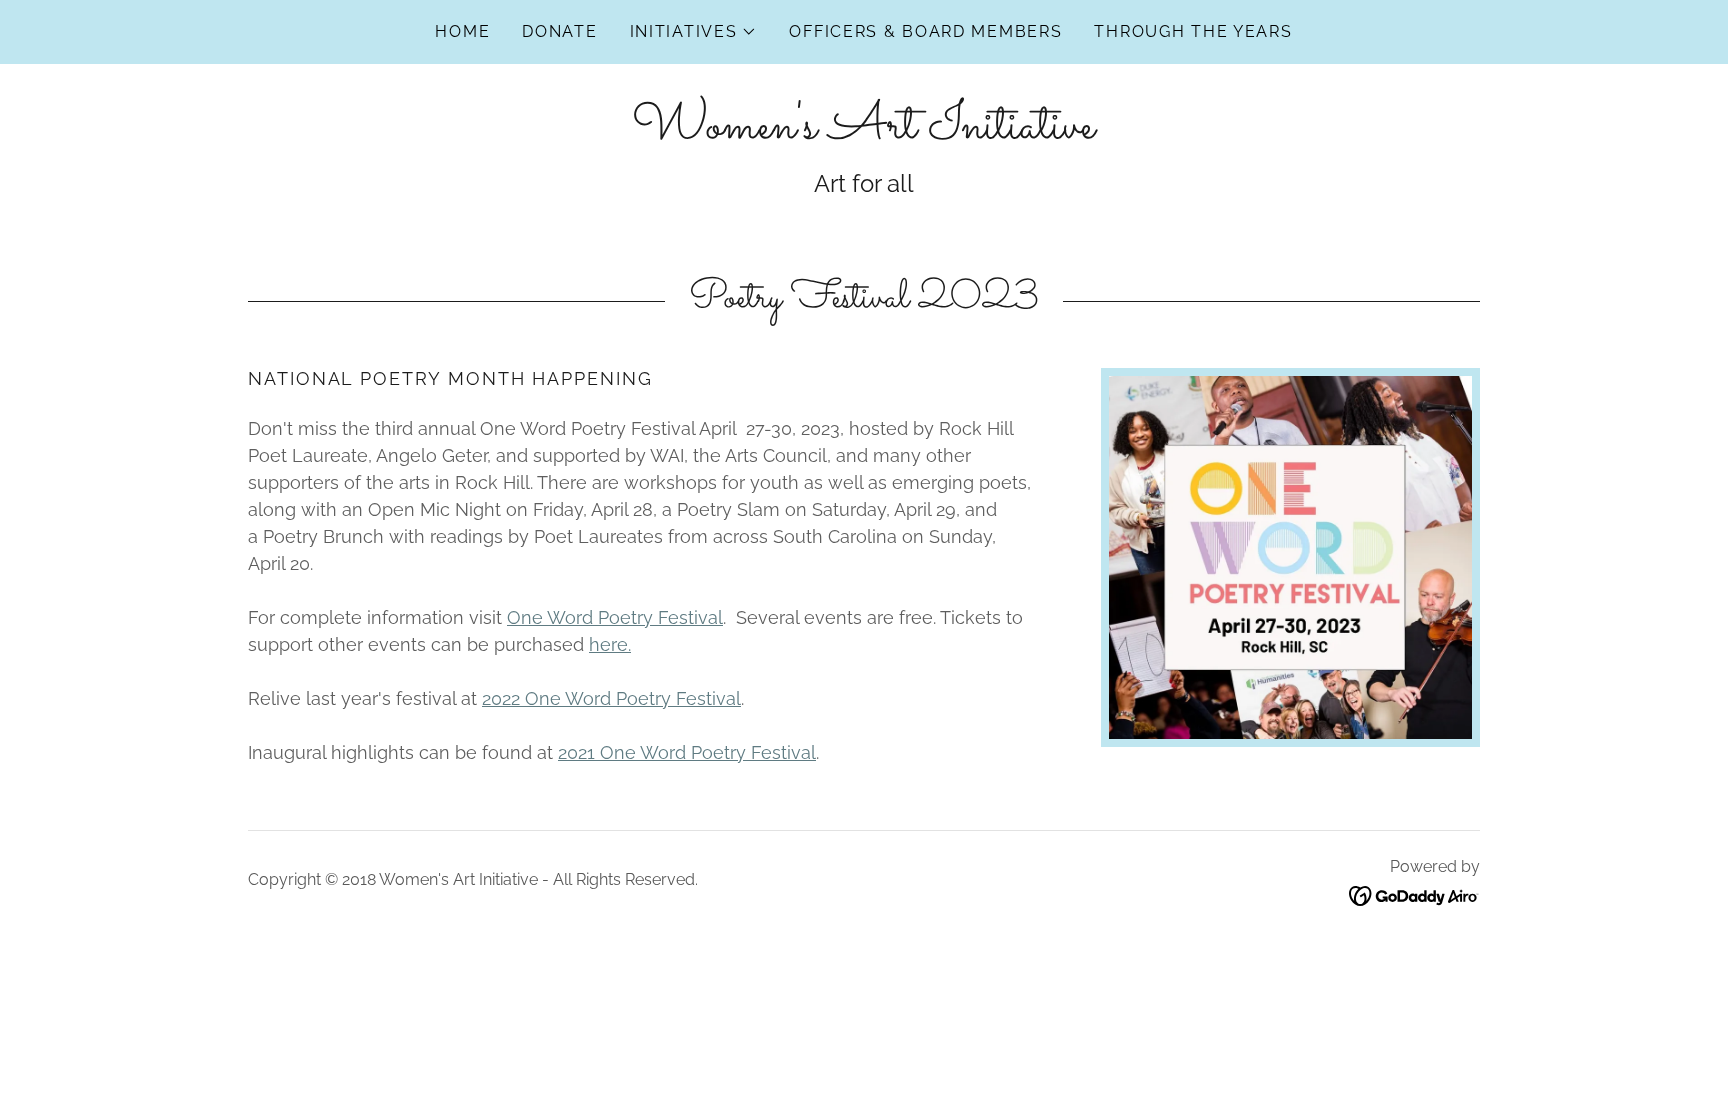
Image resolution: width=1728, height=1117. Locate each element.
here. (610, 644)
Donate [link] (559, 31)
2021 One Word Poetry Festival (687, 752)
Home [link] (462, 31)
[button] (694, 32)
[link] (863, 131)
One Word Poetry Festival (615, 617)
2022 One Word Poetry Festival (611, 698)
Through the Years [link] (1193, 31)
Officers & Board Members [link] (925, 31)
